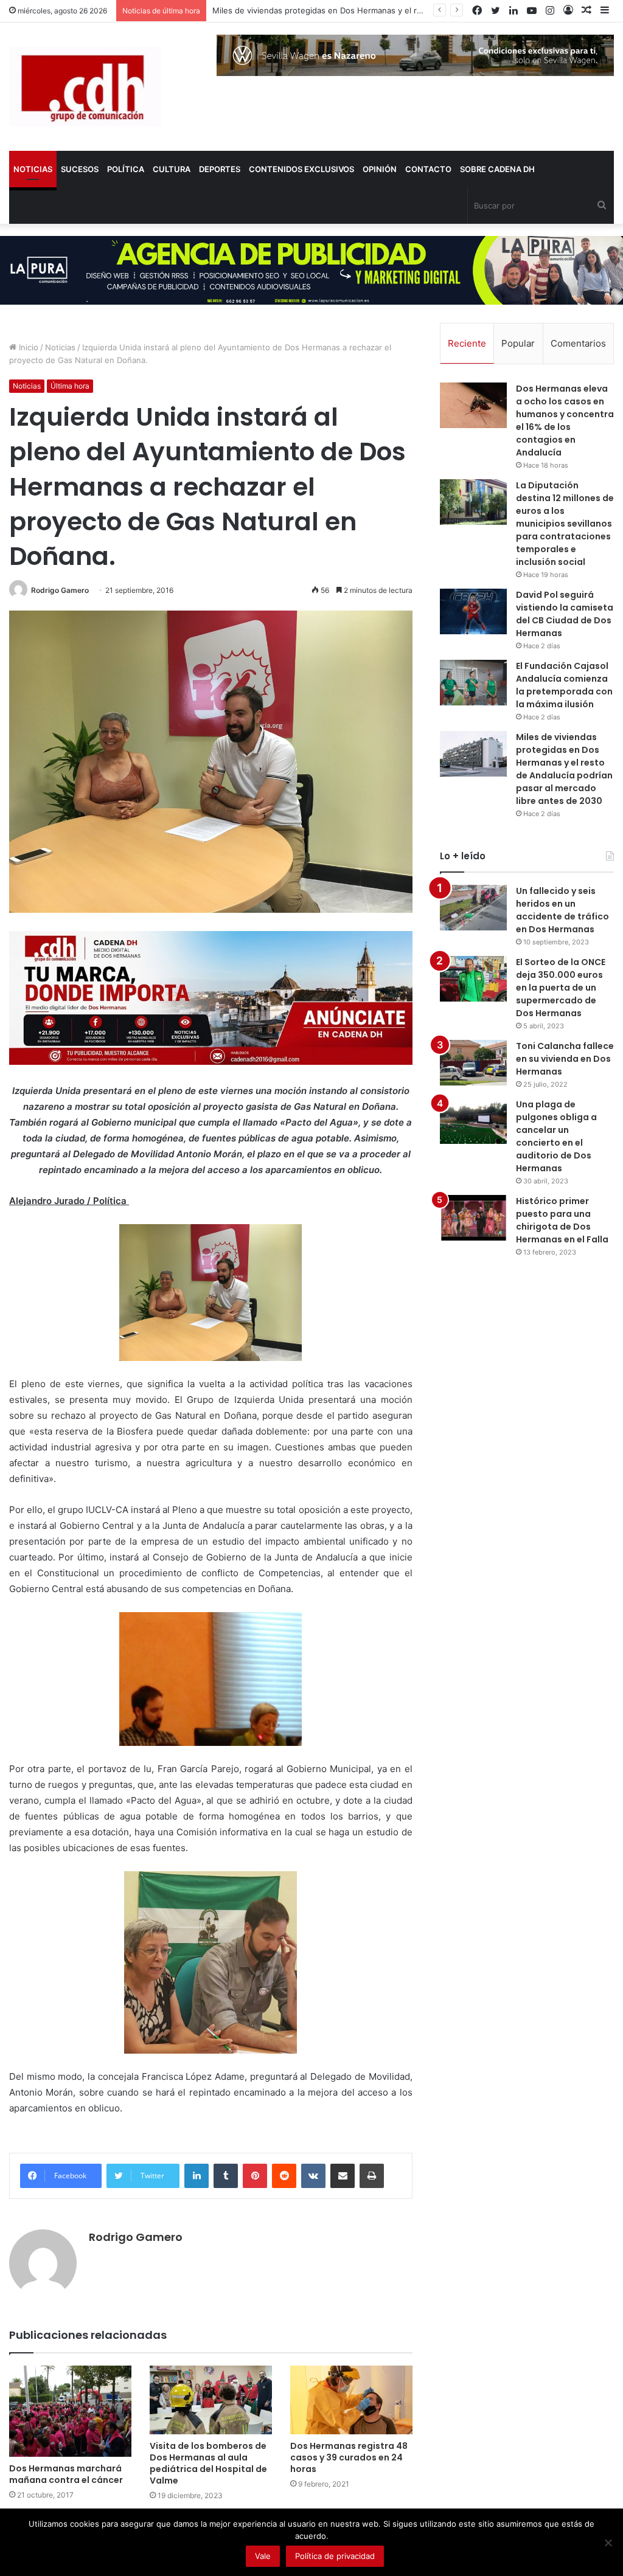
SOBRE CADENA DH (497, 169)
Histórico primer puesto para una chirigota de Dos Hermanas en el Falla (562, 1220)
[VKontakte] (313, 2176)
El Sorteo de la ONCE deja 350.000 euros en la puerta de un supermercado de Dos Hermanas (561, 988)
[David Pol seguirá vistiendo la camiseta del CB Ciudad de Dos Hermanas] (473, 611)
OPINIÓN (380, 169)
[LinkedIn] (197, 2176)
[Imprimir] (372, 2176)
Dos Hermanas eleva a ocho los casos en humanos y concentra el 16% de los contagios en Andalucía (565, 421)
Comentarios (578, 343)
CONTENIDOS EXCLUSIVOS (301, 169)
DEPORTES (220, 169)
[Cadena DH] (85, 87)
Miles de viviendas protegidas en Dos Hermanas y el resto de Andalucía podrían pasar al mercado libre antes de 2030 (564, 769)
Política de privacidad (335, 2556)
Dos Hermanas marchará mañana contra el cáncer (66, 2474)
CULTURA (172, 169)
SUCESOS (80, 169)
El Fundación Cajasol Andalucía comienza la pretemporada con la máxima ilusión (564, 685)
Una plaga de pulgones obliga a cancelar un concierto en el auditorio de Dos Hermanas (556, 1136)
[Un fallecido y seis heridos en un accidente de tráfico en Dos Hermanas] (473, 908)
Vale (263, 2556)
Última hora (70, 386)
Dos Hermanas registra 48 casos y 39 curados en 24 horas (349, 2457)
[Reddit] (284, 2176)
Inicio (27, 347)
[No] (608, 2543)
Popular (518, 343)
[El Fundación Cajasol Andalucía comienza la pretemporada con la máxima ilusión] (473, 683)
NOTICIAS (33, 169)
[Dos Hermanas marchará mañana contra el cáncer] (70, 2412)
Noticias (60, 347)
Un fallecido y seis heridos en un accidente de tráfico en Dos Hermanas (562, 910)
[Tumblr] (226, 2176)
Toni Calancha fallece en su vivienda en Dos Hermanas (565, 1059)
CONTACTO (428, 169)
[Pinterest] (255, 2176)
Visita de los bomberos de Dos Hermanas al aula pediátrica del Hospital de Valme (208, 2463)
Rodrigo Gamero (60, 590)
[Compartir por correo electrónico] (343, 2176)
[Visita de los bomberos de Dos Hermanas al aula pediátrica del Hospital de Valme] (211, 2400)
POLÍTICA (126, 169)
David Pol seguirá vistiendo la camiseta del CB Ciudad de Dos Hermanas (565, 614)
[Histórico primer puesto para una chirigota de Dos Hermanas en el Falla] (473, 1218)
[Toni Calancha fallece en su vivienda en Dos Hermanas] (473, 1063)
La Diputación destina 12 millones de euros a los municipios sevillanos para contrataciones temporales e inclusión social (565, 524)
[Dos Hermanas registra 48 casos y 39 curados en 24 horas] (351, 2400)
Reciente (467, 343)
